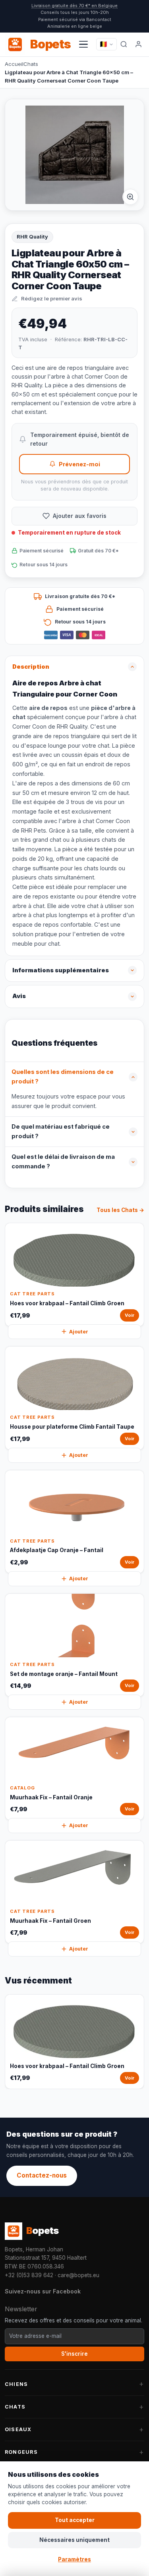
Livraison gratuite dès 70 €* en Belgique (74, 6)
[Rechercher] (124, 44)
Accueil (14, 64)
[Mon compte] (139, 44)
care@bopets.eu (78, 2275)
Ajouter (79, 1332)
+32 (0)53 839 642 (29, 2275)
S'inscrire (74, 2354)
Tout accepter (75, 2520)
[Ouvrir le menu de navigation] (83, 44)
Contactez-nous (42, 2175)
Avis (19, 996)
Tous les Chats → (120, 1210)
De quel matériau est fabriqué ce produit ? (61, 1131)
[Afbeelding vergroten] (130, 197)
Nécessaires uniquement (74, 2540)
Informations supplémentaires (61, 970)
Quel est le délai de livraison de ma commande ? (63, 1162)
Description (31, 667)
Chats (31, 64)
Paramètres (74, 2559)
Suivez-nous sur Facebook (43, 2291)
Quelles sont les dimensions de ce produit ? (63, 1077)
